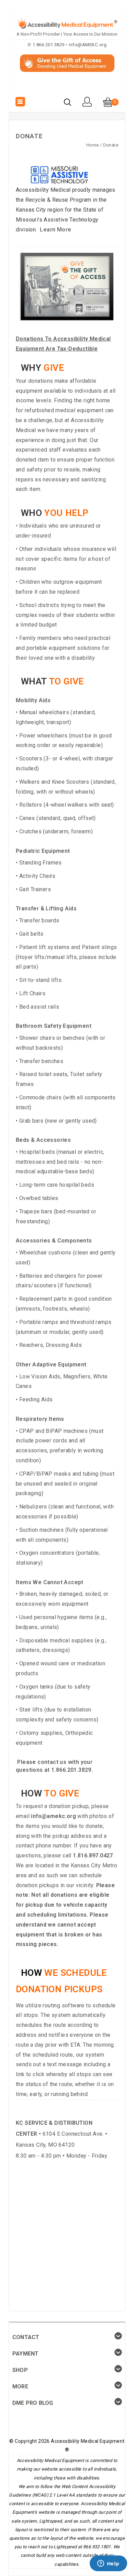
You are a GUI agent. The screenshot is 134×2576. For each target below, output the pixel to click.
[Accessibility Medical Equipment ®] (67, 87)
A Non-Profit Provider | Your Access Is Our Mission (67, 34)
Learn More (55, 230)
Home (93, 145)
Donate (111, 145)
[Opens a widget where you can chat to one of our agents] (108, 2564)
